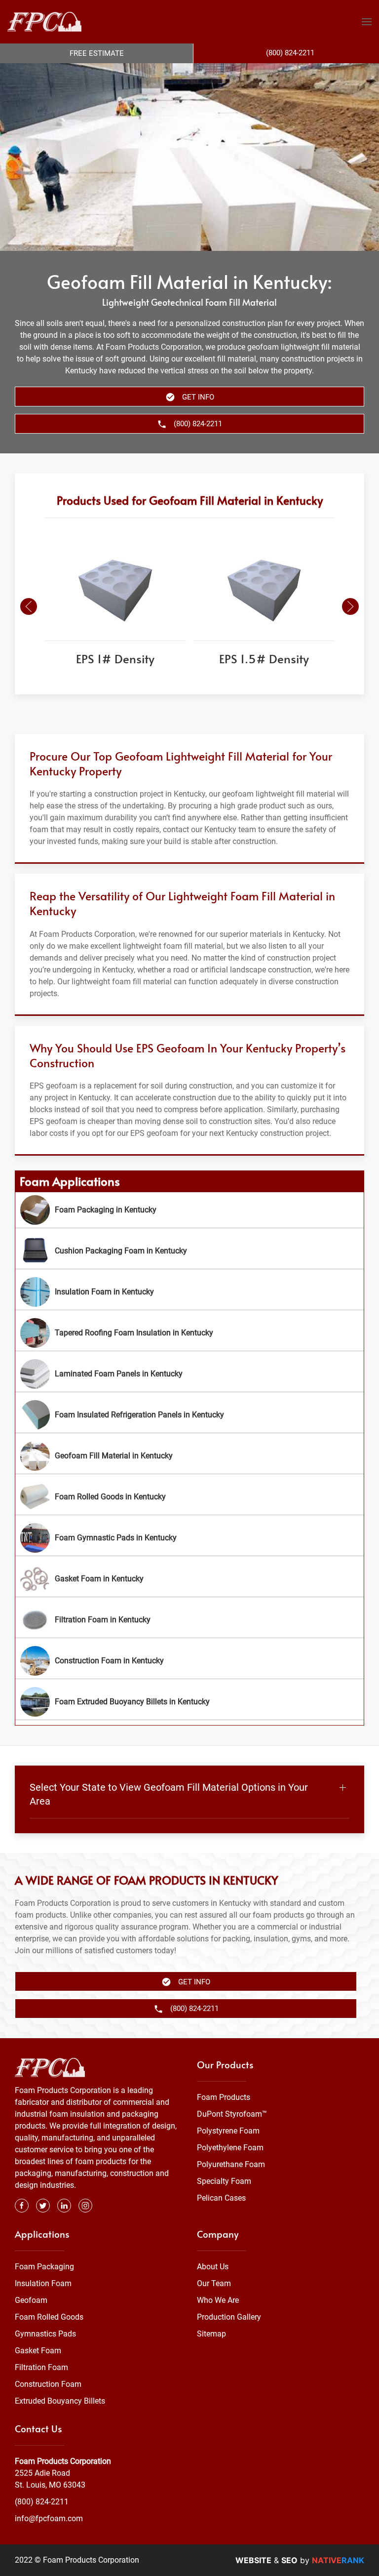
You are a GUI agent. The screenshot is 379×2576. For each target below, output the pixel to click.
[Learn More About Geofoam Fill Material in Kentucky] (189, 1456)
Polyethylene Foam (230, 2148)
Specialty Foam (224, 2181)
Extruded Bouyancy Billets (60, 2401)
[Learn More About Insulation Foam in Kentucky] (189, 1292)
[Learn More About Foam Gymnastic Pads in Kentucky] (189, 1538)
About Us (213, 2267)
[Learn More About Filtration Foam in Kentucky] (189, 1620)
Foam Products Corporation (63, 2461)
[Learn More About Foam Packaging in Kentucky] (189, 1210)
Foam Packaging (44, 2267)
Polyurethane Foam (231, 2164)
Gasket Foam (38, 2351)
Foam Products (224, 2097)
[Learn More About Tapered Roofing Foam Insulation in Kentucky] (189, 1333)
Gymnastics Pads (45, 2334)
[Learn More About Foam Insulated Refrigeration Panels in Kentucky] (189, 1415)
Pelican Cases (221, 2198)
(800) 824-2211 (42, 2502)
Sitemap (211, 2334)
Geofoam (31, 2300)
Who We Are (218, 2300)
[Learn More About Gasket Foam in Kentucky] (189, 1579)
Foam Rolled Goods (49, 2317)
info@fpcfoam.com (49, 2518)
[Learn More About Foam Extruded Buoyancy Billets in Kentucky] (189, 1702)
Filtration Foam (41, 2367)
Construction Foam (48, 2384)
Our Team (214, 2283)
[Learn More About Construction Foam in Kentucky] (189, 1661)
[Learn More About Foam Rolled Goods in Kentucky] (189, 1497)
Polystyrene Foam (228, 2131)
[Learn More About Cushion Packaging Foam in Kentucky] (189, 1251)
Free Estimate (97, 53)
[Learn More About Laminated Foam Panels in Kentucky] (189, 1374)
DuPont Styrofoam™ (232, 2114)
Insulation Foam (43, 2283)
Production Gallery (229, 2317)
